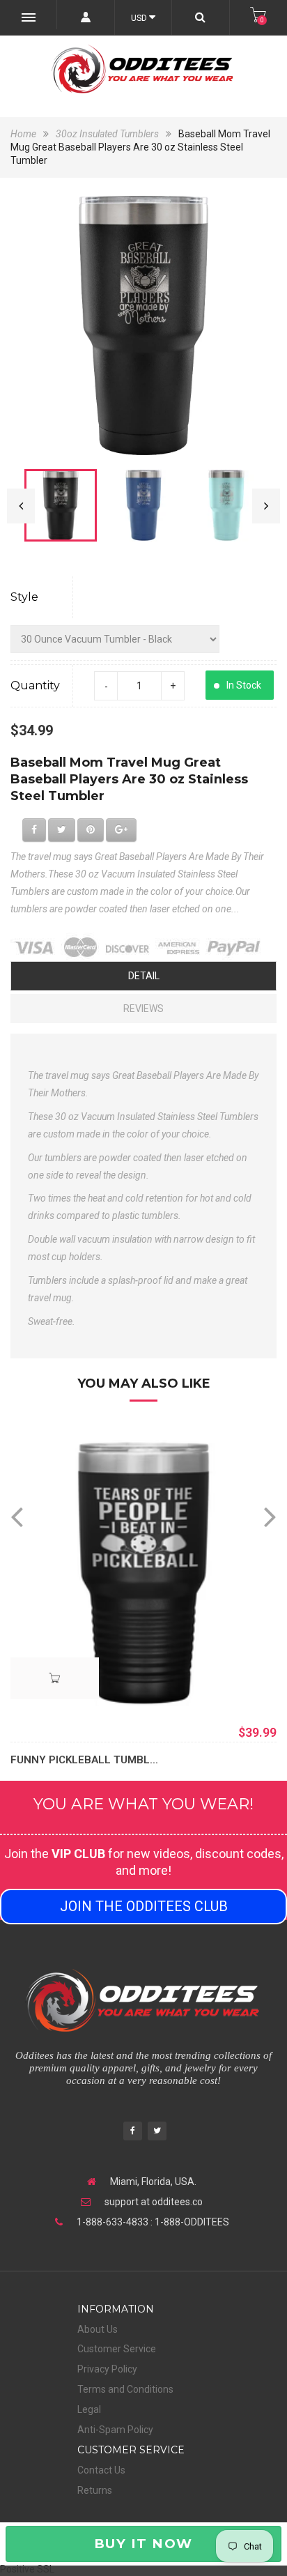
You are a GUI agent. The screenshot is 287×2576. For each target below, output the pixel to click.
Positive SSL (27, 2569)
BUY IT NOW (143, 2544)
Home (24, 134)
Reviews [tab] (143, 1009)
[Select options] (55, 1678)
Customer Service (117, 2349)
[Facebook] (133, 2132)
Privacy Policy (107, 2369)
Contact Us (101, 2470)
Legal (89, 2409)
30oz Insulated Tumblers (107, 134)
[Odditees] (143, 69)
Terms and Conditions (125, 2389)
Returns (95, 2490)
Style (24, 597)
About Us (98, 2329)
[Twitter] (157, 2132)
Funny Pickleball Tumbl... (84, 1760)
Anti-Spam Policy (115, 2430)
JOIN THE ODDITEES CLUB (144, 1906)
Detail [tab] (144, 976)
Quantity (35, 685)
